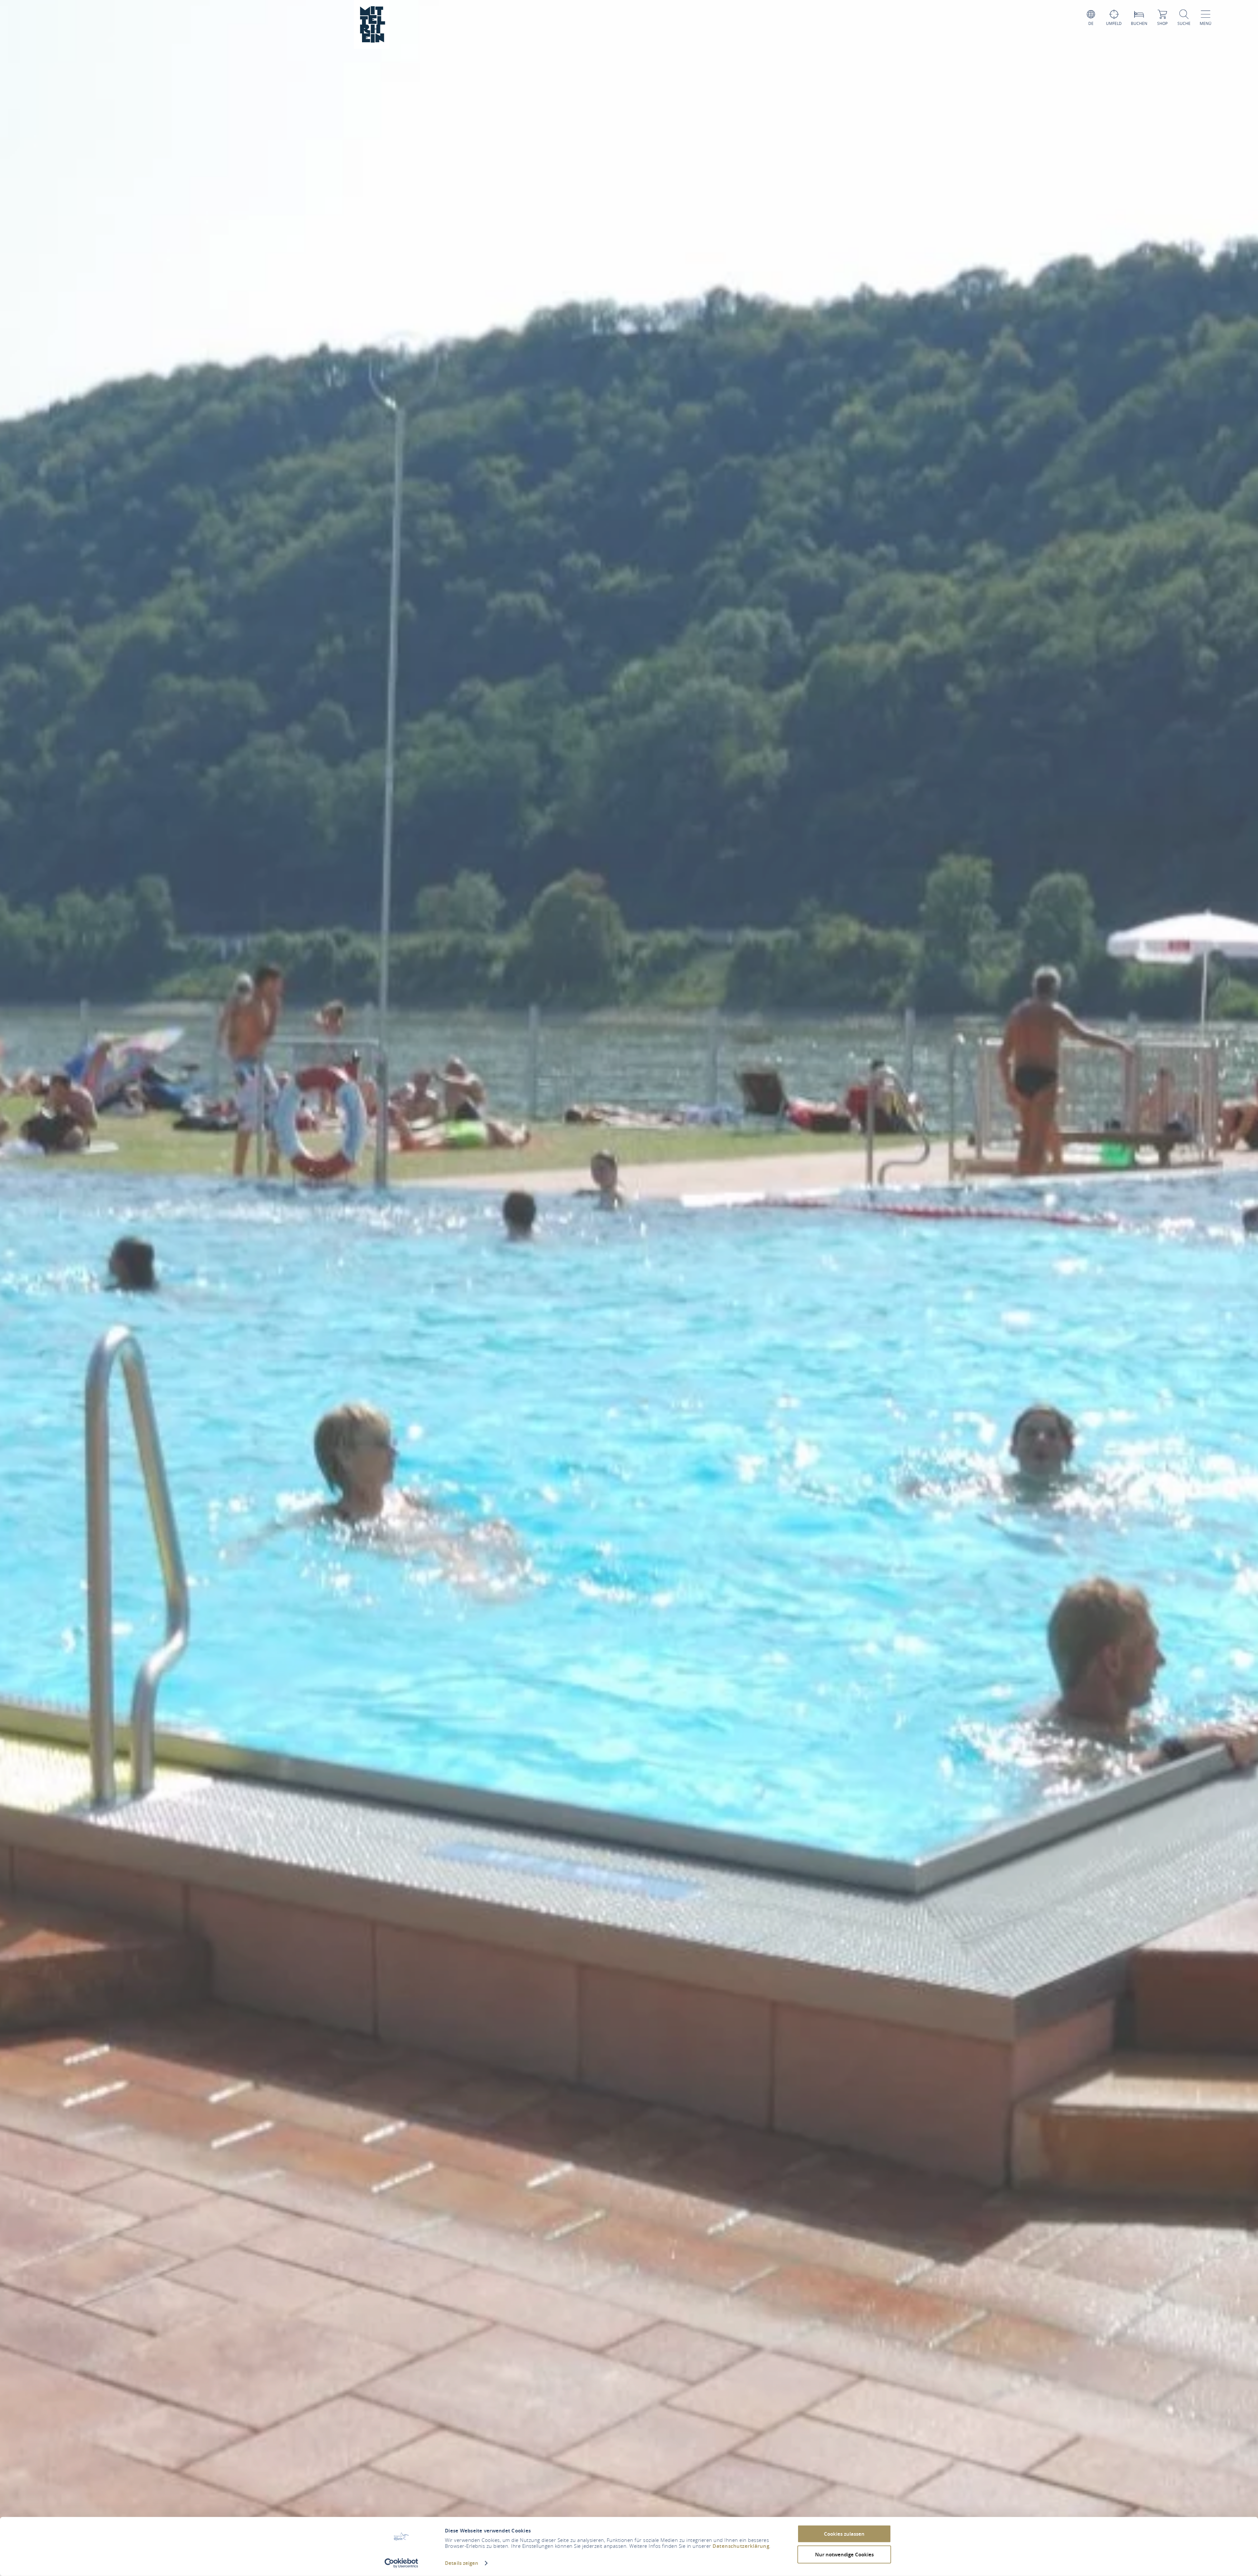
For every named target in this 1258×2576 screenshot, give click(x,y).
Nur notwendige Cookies (844, 2554)
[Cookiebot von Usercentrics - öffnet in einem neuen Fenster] (401, 2563)
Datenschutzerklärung (741, 2546)
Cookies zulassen (844, 2534)
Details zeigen (462, 2563)
